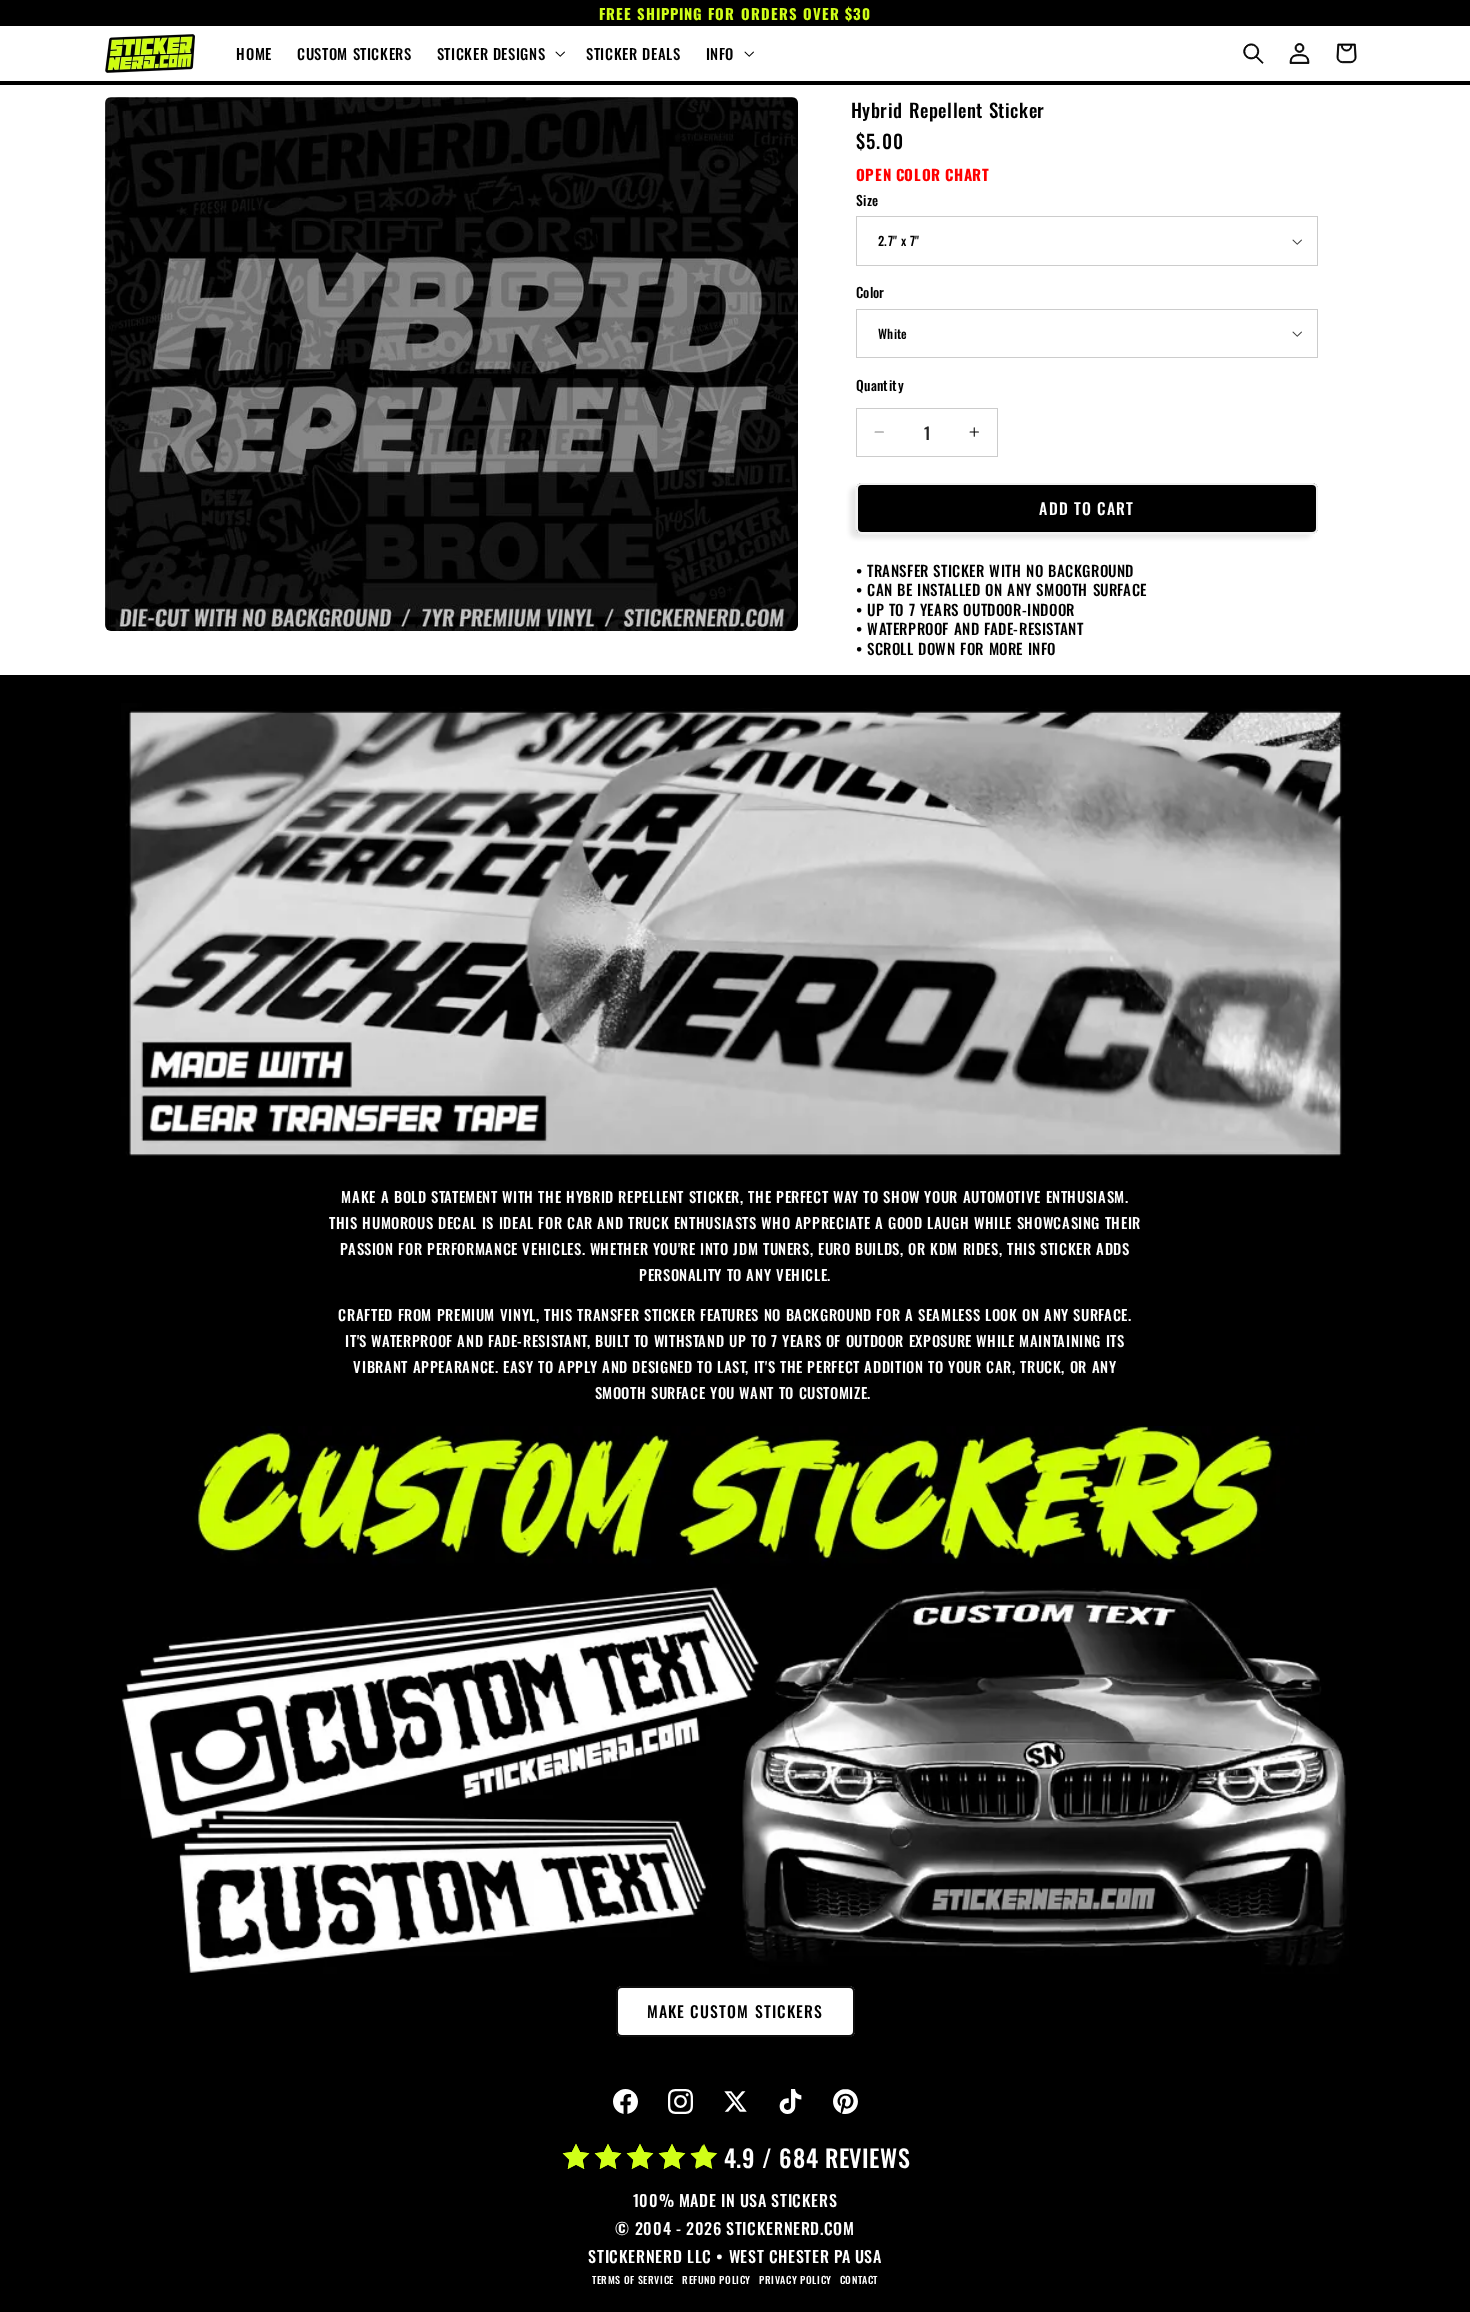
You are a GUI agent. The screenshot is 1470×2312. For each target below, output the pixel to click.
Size (867, 200)
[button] (498, 54)
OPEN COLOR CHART (923, 174)
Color (870, 292)
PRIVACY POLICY (795, 2279)
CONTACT (859, 2279)
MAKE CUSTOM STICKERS (735, 2011)
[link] (735, 933)
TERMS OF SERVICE (633, 2279)
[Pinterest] (845, 2102)
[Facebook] (625, 2102)
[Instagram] (680, 2102)
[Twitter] (735, 2102)
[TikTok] (790, 2102)
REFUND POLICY (716, 2279)
